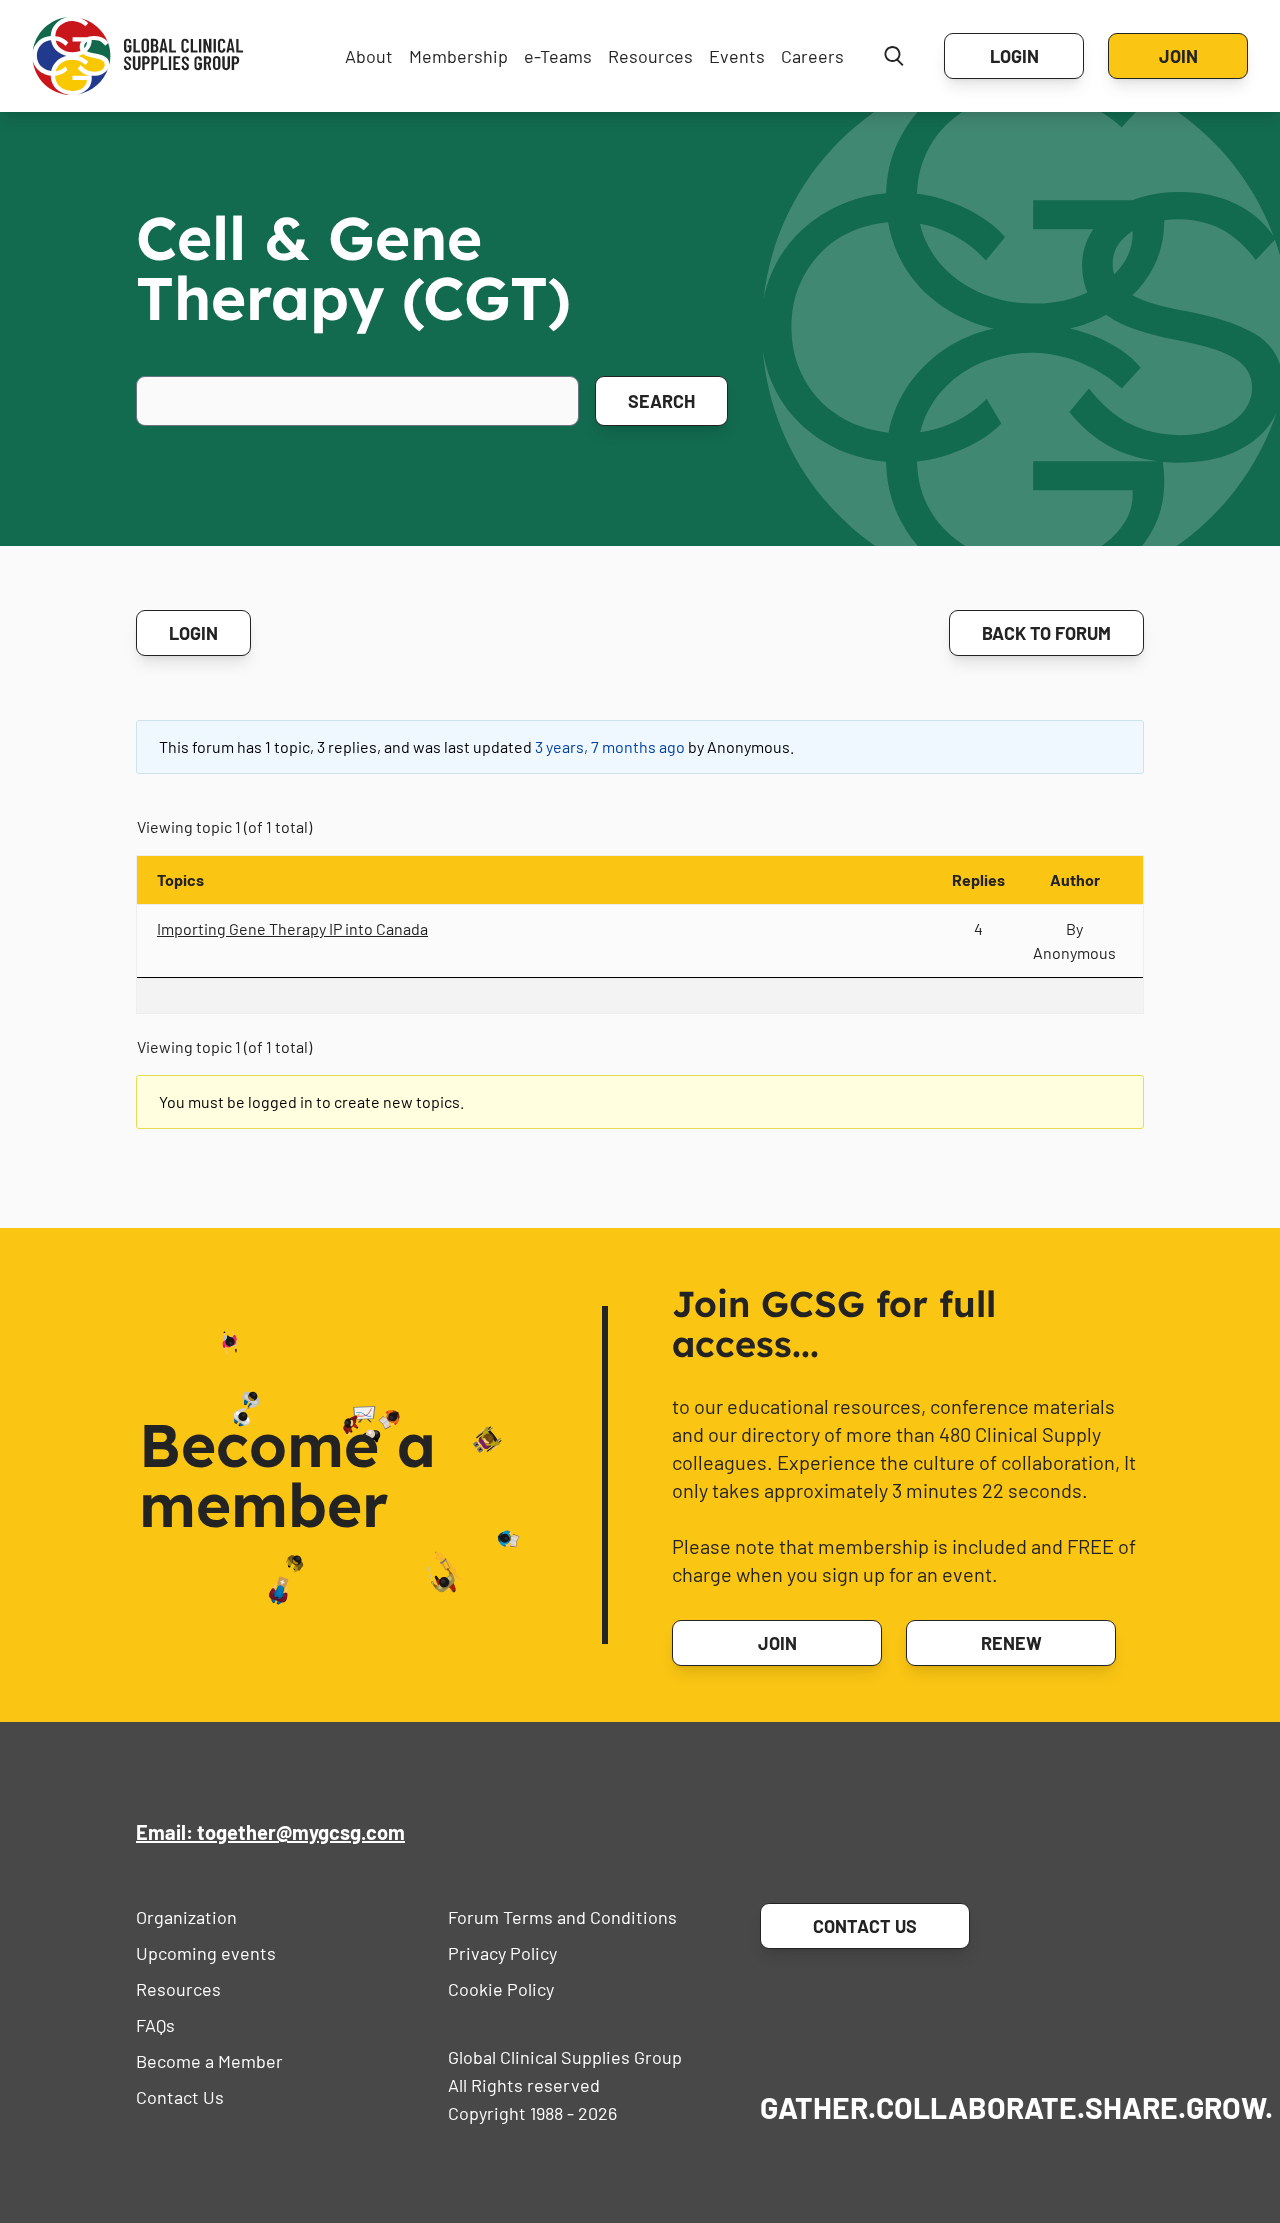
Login (1014, 56)
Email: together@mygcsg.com (270, 1832)
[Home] (138, 56)
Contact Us (180, 2097)
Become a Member (209, 2061)
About (369, 56)
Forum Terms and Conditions (562, 1917)
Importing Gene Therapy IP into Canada (292, 928)
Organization (186, 1917)
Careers (812, 56)
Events (737, 56)
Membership (458, 56)
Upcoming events (206, 1953)
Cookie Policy (501, 1989)
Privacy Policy (502, 1953)
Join (1178, 56)
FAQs (155, 2025)
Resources (650, 56)
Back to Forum (1046, 633)
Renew (1011, 1643)
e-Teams (558, 56)
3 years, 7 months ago (610, 746)
